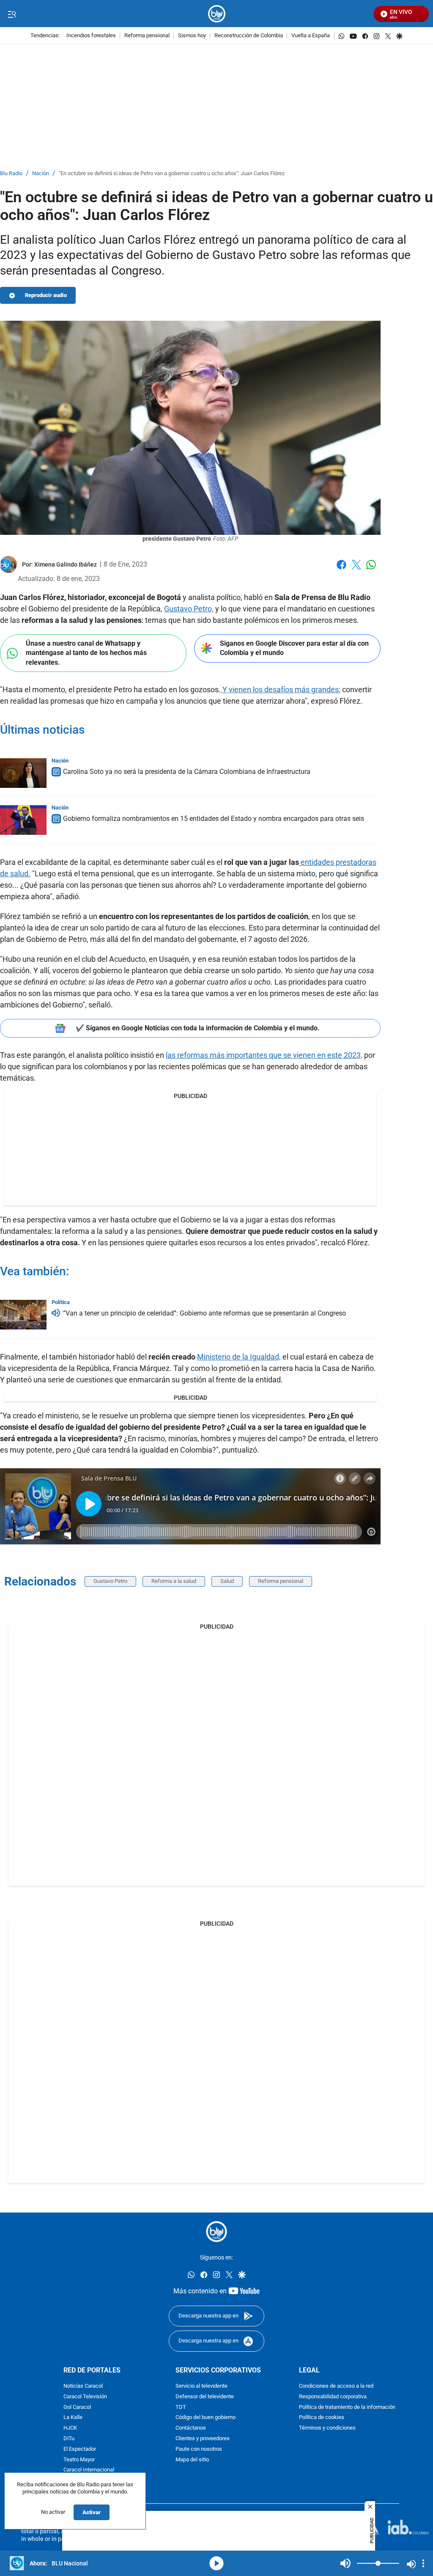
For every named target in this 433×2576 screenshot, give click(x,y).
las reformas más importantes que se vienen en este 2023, (264, 1055)
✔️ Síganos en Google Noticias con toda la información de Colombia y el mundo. (198, 1028)
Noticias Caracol (83, 2386)
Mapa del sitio (192, 2459)
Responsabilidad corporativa (333, 2396)
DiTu (69, 2438)
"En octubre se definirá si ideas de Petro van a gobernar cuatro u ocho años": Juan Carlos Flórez (172, 174)
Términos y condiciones (327, 2428)
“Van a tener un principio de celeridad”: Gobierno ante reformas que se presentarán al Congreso (204, 1313)
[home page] (217, 14)
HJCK (70, 2428)
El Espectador (80, 2449)
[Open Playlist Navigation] (423, 2563)
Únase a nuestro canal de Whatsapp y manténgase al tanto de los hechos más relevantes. (86, 653)
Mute (345, 2563)
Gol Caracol (77, 2407)
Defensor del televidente (205, 2396)
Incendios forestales (91, 36)
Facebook (341, 570)
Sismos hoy (192, 36)
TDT (181, 2407)
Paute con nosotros (199, 2449)
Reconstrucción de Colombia (249, 36)
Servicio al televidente (201, 2386)
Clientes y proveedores (203, 2438)
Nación (41, 174)
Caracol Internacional (89, 2470)
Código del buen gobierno (206, 2418)
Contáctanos (191, 2428)
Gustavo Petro (110, 1581)
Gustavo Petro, (189, 609)
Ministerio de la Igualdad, (239, 1357)
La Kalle (73, 2418)
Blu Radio (11, 174)
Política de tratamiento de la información (347, 2407)
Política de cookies (322, 2418)
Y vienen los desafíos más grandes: (281, 689)
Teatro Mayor (79, 2459)
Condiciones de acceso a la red (336, 2386)
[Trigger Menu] (12, 14)
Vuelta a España (311, 36)
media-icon (216, 2563)
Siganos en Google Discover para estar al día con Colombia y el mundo (294, 648)
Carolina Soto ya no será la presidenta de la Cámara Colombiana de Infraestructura (187, 772)
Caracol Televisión (85, 2396)
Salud (227, 1581)
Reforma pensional (147, 36)
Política (61, 1302)
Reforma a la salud (174, 1581)
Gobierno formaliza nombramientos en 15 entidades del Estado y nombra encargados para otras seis (214, 819)
